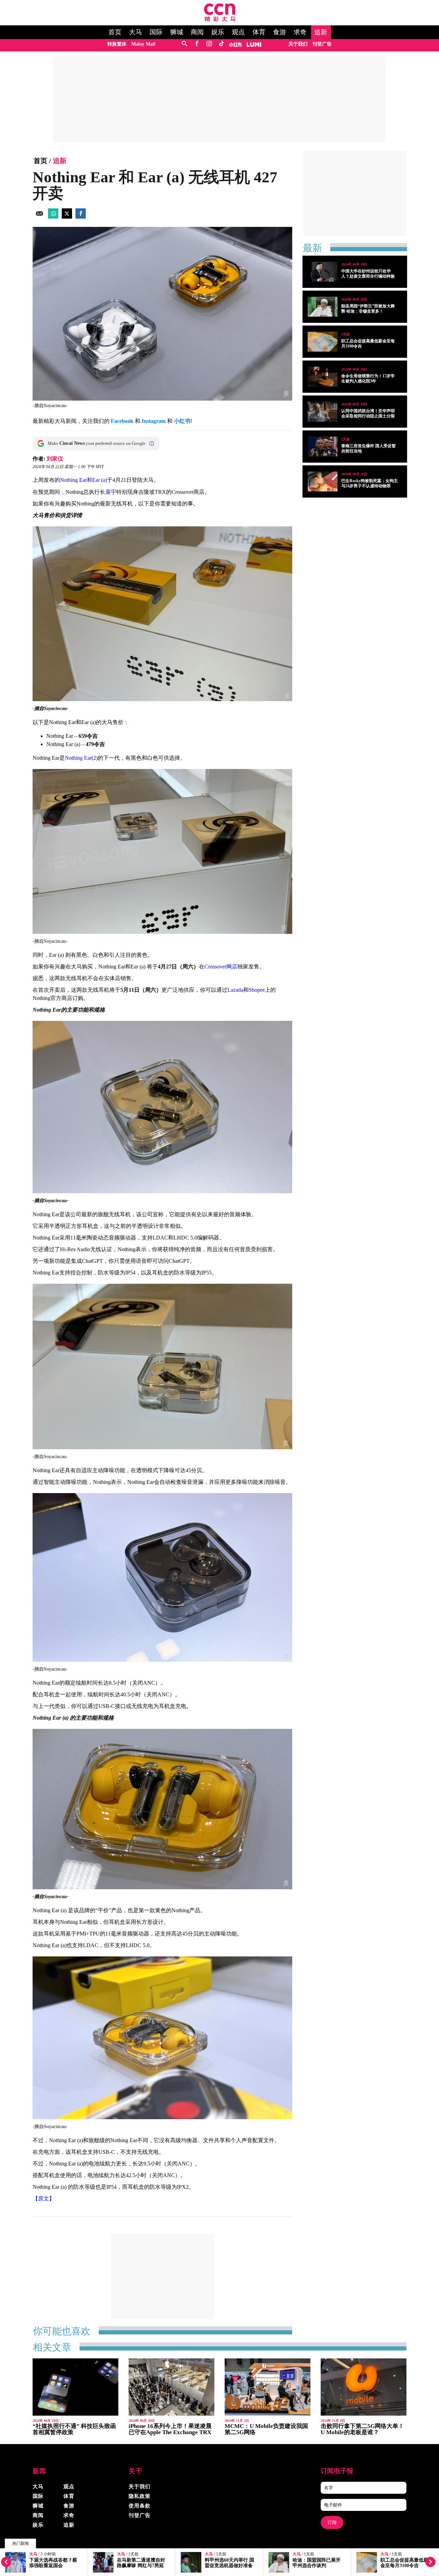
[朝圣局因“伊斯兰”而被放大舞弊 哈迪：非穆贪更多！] (323, 307)
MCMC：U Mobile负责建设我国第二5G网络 (266, 2429)
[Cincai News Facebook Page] (197, 44)
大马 (135, 32)
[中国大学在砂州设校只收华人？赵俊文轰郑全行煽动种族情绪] (323, 272)
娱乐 (218, 32)
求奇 (300, 32)
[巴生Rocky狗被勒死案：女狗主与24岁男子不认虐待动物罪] (323, 481)
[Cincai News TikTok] (221, 44)
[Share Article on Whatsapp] (53, 217)
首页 (115, 32)
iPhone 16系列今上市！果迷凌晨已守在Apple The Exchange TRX (170, 2429)
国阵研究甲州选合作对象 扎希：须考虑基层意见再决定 (405, 2566)
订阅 (332, 2522)
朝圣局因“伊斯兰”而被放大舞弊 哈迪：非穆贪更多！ (368, 309)
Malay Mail (143, 44)
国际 (156, 32)
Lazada (235, 990)
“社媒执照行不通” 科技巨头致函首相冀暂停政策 (74, 2429)
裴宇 (111, 492)
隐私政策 (140, 2496)
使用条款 (140, 2506)
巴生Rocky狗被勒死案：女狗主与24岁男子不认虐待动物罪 (370, 483)
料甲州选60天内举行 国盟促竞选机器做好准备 (142, 2563)
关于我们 (298, 44)
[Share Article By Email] (39, 217)
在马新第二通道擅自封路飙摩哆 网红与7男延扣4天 (53, 2566)
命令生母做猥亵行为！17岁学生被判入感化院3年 (368, 379)
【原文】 (44, 2199)
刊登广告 (322, 44)
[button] (152, 443)
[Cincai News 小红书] (235, 44)
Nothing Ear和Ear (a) (84, 480)
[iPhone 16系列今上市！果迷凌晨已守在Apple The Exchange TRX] (171, 2387)
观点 (238, 32)
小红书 (182, 421)
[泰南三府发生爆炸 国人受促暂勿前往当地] (323, 447)
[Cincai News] (220, 20)
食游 (280, 32)
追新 (321, 32)
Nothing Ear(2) (81, 758)
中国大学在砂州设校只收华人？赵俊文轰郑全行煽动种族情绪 (368, 276)
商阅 (197, 32)
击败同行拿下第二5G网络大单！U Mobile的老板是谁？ (362, 2429)
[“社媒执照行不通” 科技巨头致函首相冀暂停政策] (75, 2387)
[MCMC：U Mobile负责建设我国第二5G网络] (268, 2387)
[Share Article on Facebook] (81, 217)
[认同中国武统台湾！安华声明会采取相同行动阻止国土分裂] (323, 412)
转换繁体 (117, 44)
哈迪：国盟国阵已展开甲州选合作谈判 (229, 2563)
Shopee (257, 990)
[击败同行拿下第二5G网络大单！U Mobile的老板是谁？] (364, 2387)
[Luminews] (254, 44)
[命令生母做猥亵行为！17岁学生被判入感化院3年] (323, 377)
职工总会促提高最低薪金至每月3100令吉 (317, 2563)
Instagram (154, 421)
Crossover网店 (221, 967)
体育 (259, 32)
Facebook (122, 421)
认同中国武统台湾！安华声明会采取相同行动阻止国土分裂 (368, 413)
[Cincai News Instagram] (209, 44)
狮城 (177, 32)
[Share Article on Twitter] (67, 217)
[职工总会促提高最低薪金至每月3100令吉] (323, 342)
